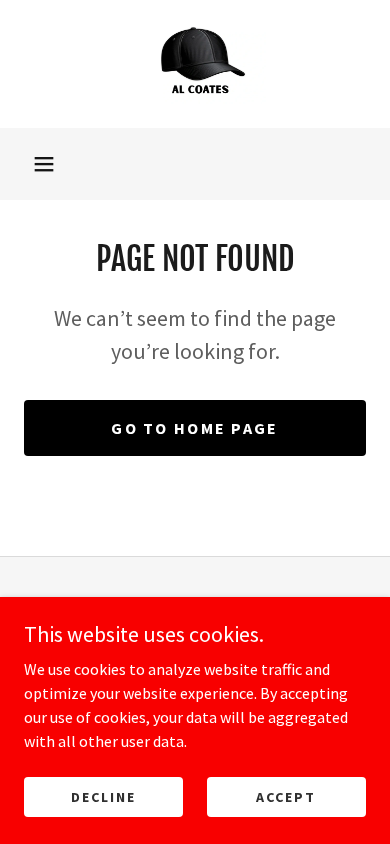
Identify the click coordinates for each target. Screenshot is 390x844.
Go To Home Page (194, 428)
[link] (195, 64)
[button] (44, 164)
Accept (286, 796)
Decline (103, 796)
